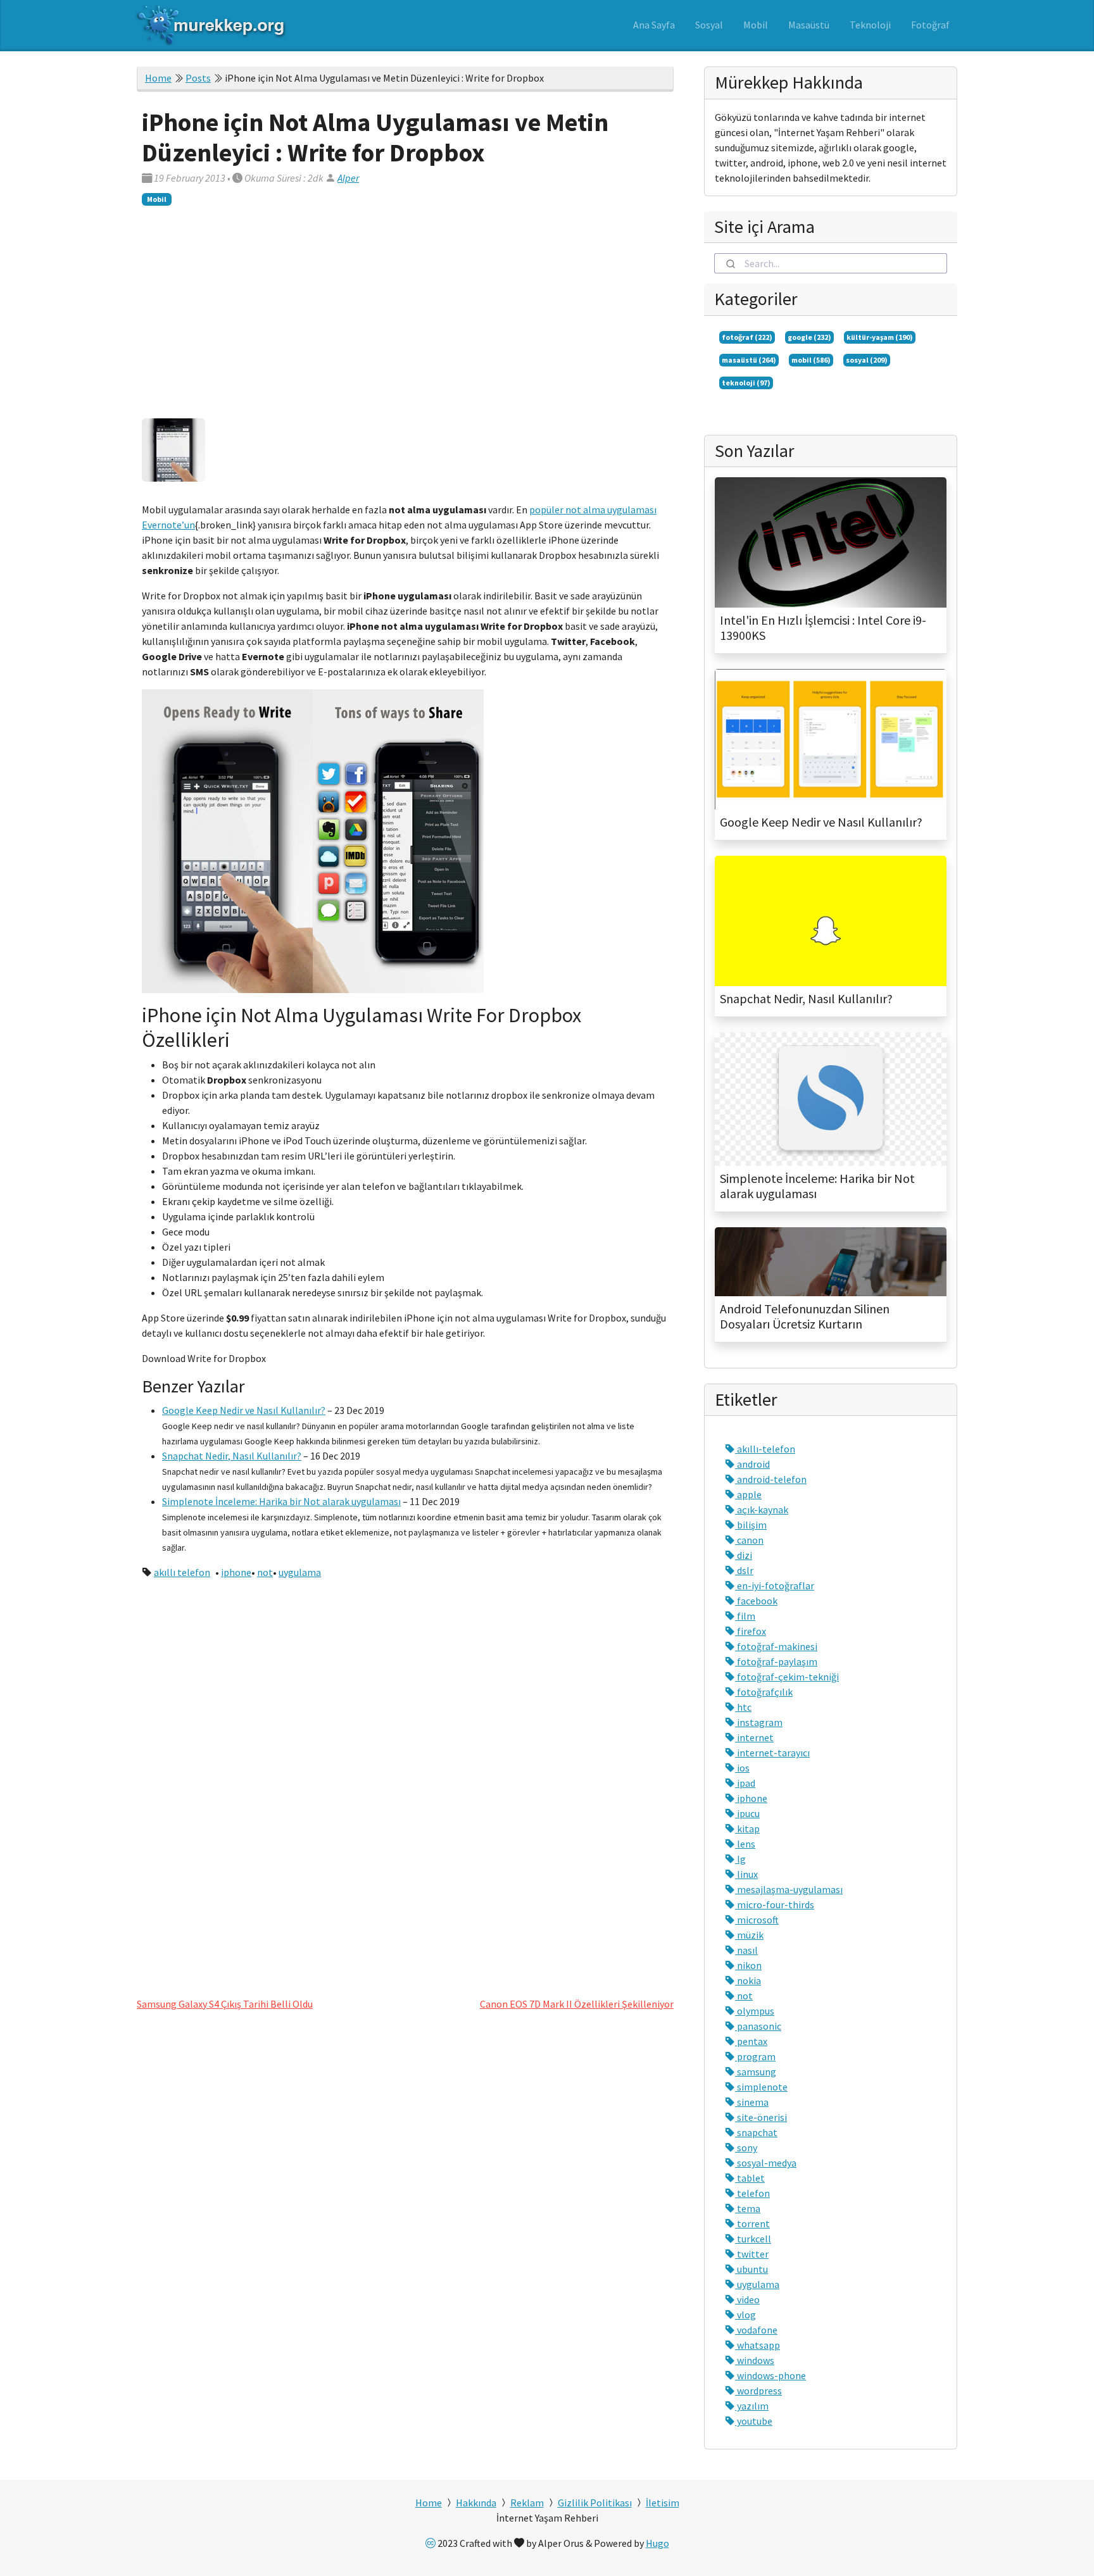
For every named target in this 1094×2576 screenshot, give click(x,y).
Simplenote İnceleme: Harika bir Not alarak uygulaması (281, 1501)
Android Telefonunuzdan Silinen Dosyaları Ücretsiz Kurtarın (805, 1316)
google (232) (809, 337)
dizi (744, 1555)
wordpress (758, 2391)
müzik (749, 1935)
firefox (751, 1631)
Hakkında (476, 2503)
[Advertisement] (405, 309)
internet (754, 1737)
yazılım (752, 2406)
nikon (748, 1965)
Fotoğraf (930, 25)
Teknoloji (870, 25)
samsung (756, 2072)
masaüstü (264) (749, 360)
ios (742, 1768)
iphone (236, 1572)
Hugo (657, 2543)
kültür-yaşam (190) (880, 337)
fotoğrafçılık (764, 1692)
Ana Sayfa (654, 25)
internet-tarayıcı (772, 1753)
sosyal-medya (766, 2163)
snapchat (756, 2132)
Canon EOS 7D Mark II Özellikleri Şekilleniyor (577, 2004)
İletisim (663, 2503)
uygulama (300, 1572)
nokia (748, 1980)
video (747, 2299)
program (755, 2056)
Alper (348, 178)
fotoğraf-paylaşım (776, 1661)
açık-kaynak (762, 1510)
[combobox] (831, 263)
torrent (752, 2223)
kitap (747, 1829)
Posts (198, 78)
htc (743, 1707)
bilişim (751, 1525)
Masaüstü (809, 25)
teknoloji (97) (746, 383)
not (265, 1572)
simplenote (761, 2087)
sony (746, 2148)
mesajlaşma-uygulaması (789, 1889)
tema (748, 2208)
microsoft (757, 1920)
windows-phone (770, 2375)
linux (746, 1874)
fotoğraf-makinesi (776, 1646)
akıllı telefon (182, 1572)
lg (740, 1859)
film (745, 1616)
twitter (752, 2254)
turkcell (753, 2239)
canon (749, 1540)
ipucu (747, 1813)
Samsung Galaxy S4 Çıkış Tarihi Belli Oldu (225, 2004)
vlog (745, 2315)
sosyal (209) (867, 360)
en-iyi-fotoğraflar (775, 1585)
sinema (752, 2102)
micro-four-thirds (775, 1904)
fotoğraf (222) (747, 337)
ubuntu (751, 2269)
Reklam (527, 2503)
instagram (759, 1722)
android (752, 1464)
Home (158, 78)
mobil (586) (811, 360)
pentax (751, 2041)
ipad (745, 1783)
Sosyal (709, 25)
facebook (756, 1601)
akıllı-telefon (765, 1449)
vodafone (756, 2330)
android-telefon (771, 1479)
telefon (752, 2193)
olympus (755, 2011)
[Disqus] (405, 1784)
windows (755, 2360)
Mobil (756, 25)
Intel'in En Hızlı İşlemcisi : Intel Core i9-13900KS (823, 628)
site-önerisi (761, 2117)
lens (745, 1844)
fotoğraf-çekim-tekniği (787, 1677)
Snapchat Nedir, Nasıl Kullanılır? (232, 1456)
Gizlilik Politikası (595, 2503)
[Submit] (730, 263)
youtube (754, 2421)
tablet (750, 2178)
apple (748, 1494)
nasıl (746, 1950)
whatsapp (758, 2345)
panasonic (758, 2026)
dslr (744, 1570)
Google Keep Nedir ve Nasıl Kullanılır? (244, 1410)
